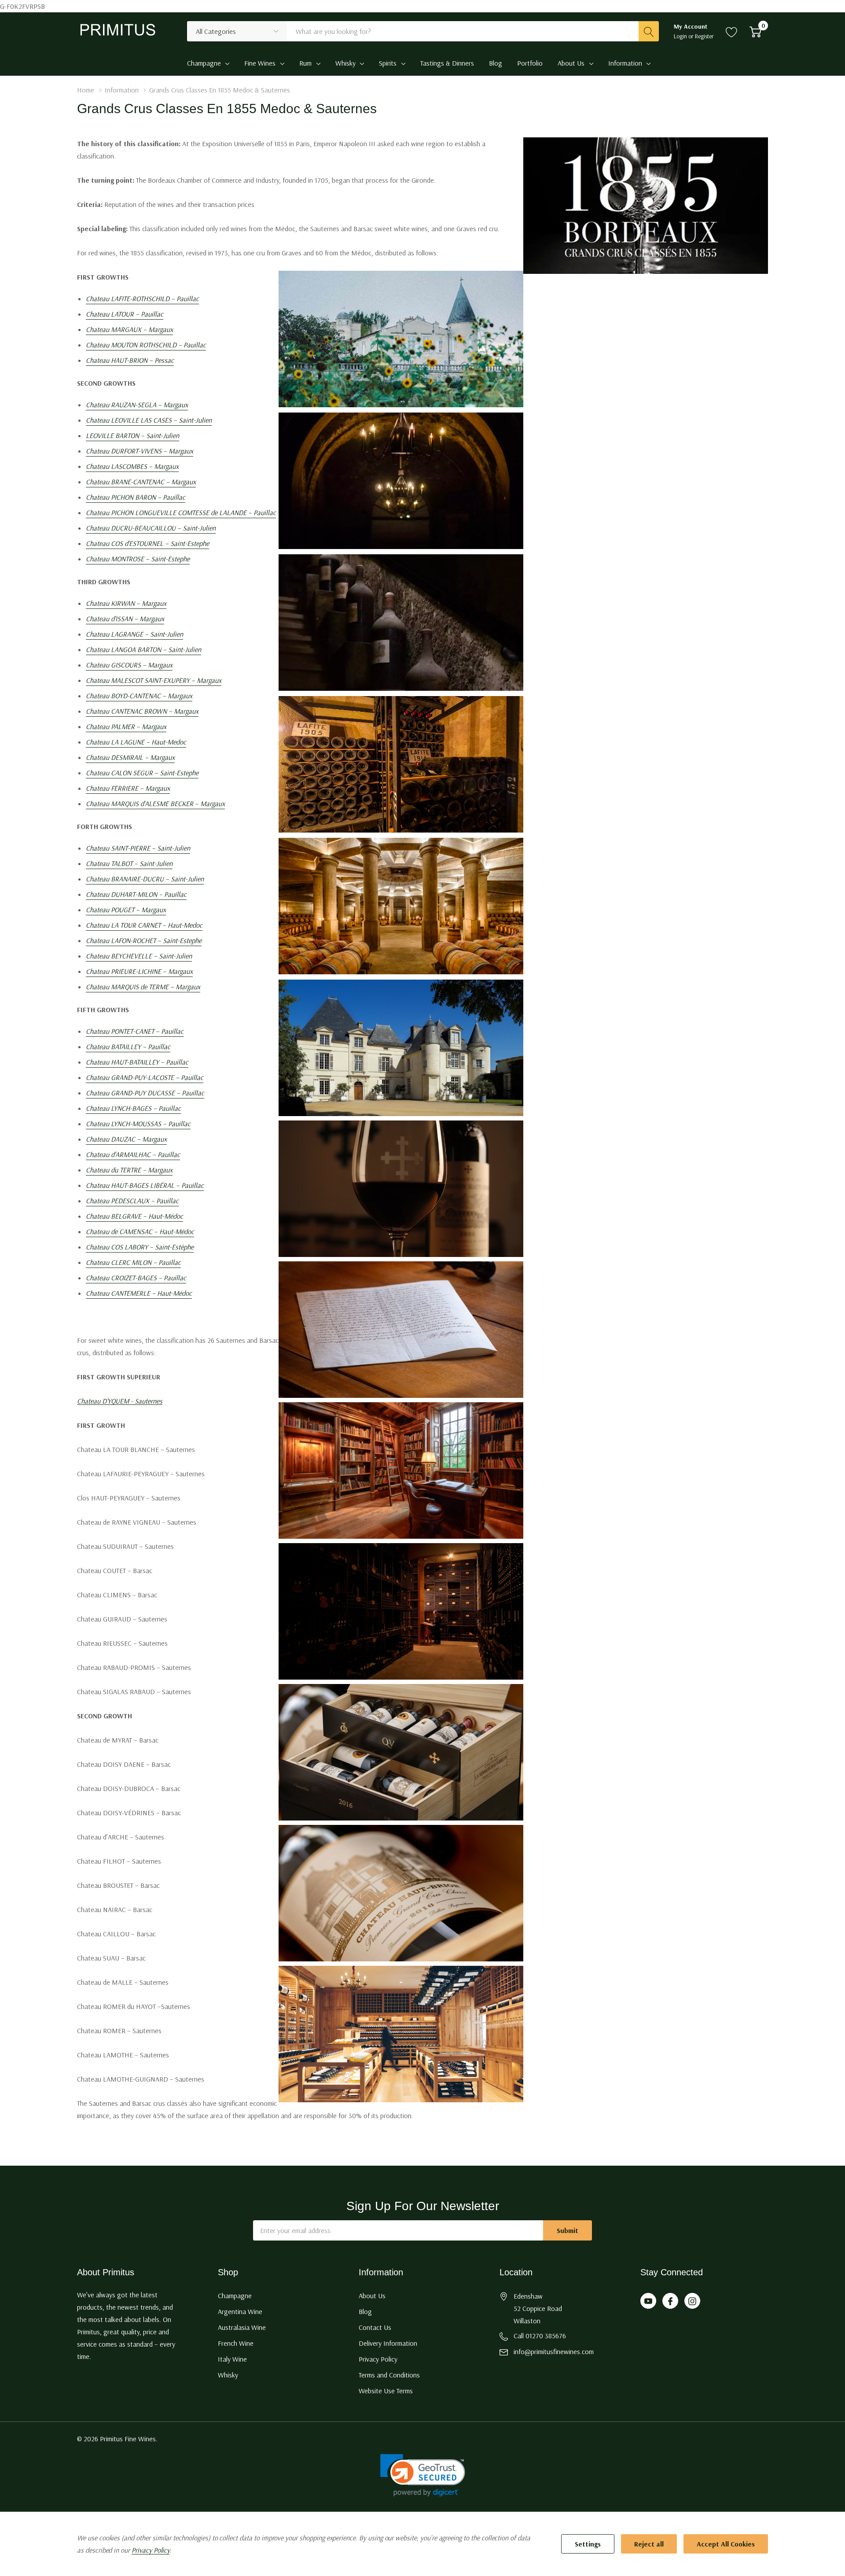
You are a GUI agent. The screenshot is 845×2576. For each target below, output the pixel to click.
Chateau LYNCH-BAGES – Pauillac (133, 1108)
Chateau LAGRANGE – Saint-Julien (134, 634)
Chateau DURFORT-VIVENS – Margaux (140, 451)
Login (681, 36)
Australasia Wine (242, 2327)
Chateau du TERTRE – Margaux (129, 1170)
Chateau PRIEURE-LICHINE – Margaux (139, 971)
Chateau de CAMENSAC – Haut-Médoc (140, 1231)
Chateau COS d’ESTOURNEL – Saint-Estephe (147, 543)
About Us (571, 63)
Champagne (204, 63)
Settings (588, 2544)
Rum (305, 63)
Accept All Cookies (726, 2544)
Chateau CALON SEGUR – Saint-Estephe (142, 773)
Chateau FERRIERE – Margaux (128, 788)
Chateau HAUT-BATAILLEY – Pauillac (137, 1062)
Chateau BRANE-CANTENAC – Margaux (141, 482)
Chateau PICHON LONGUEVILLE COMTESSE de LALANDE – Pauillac (181, 512)
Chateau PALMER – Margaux (126, 726)
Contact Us (375, 2327)
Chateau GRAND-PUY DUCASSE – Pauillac (145, 1093)
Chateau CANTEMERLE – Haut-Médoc (139, 1293)
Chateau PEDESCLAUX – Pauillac (132, 1201)
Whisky (345, 63)
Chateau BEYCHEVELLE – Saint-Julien (139, 956)
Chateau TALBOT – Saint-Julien (129, 863)
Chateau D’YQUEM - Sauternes (120, 1401)
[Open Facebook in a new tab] (670, 2301)
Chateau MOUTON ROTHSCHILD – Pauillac (146, 345)
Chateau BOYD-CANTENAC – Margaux (139, 696)
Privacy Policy (378, 2359)
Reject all (649, 2544)
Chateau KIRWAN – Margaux (126, 603)
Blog (365, 2311)
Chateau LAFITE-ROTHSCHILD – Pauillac (142, 299)
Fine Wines (260, 63)
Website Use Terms (386, 2391)
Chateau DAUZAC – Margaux (126, 1139)
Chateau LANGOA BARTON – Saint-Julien (143, 649)
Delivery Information (388, 2343)
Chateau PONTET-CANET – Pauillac (135, 1031)
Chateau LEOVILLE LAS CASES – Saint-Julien (149, 420)
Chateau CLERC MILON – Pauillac (133, 1262)
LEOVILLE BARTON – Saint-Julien (132, 435)
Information (625, 63)
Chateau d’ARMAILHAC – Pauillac (133, 1154)
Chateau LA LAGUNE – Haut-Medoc (136, 742)
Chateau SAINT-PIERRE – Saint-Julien (138, 848)
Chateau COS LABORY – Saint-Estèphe (140, 1247)
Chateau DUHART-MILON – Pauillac (136, 894)
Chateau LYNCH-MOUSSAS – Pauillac (138, 1124)
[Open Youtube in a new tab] (648, 2301)
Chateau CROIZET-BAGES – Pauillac (136, 1278)
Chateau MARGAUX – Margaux (129, 329)
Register (704, 36)
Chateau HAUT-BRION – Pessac (130, 360)
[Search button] (649, 31)
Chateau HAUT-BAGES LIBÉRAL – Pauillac (145, 1185)
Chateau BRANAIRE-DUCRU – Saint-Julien (145, 879)
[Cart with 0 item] (755, 31)
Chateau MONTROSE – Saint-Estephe (138, 559)
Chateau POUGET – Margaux (126, 910)
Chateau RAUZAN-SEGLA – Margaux (137, 405)
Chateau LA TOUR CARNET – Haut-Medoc (144, 925)
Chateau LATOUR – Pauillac (125, 314)
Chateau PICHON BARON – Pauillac (136, 497)
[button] (423, 2475)
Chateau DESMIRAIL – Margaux (130, 757)
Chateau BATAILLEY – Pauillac (128, 1047)
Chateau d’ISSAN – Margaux (125, 619)
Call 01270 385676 (540, 2336)
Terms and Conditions (389, 2375)
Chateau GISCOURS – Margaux (129, 665)
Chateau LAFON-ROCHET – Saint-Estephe (144, 940)
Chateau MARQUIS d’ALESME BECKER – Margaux (155, 803)
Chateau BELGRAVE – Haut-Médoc (134, 1216)
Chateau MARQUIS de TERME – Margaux (143, 987)
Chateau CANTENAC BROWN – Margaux (142, 711)
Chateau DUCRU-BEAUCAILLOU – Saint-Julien (151, 528)
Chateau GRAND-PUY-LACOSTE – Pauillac (145, 1077)
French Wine (236, 2343)
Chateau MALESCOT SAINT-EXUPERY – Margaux (154, 680)
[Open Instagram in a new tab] (692, 2301)
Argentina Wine (240, 2311)
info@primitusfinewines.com (554, 2351)
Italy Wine (232, 2359)
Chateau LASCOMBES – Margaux (132, 466)
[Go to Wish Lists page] (732, 31)
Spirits (388, 63)
